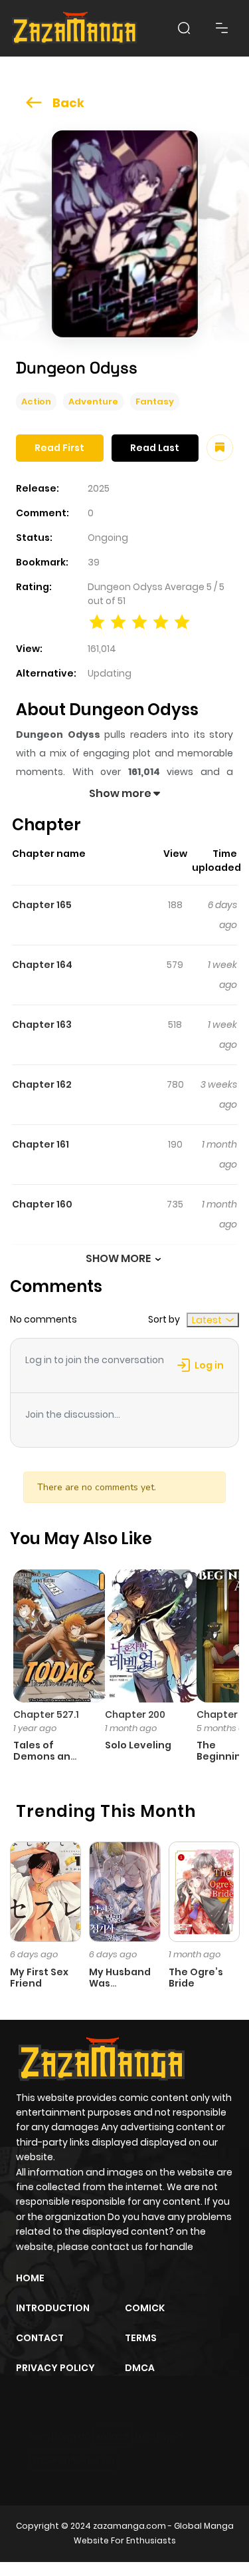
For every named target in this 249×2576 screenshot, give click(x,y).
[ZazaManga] (75, 28)
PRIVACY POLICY (55, 2368)
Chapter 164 (42, 965)
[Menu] (222, 28)
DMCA (140, 2368)
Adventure (93, 402)
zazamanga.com (129, 2526)
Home (30, 2278)
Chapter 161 (41, 1144)
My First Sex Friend (39, 1978)
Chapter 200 (135, 1714)
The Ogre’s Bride (196, 1978)
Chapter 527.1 (46, 1714)
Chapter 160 (42, 1204)
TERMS (141, 2338)
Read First (59, 448)
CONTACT (40, 2338)
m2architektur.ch (74, 2460)
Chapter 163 (42, 1025)
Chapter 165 (42, 905)
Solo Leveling (138, 1745)
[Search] (184, 28)
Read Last (155, 448)
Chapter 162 (42, 1084)
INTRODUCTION (53, 2308)
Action (36, 402)
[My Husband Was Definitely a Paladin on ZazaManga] (124, 1891)
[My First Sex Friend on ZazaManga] (45, 1891)
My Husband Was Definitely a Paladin (120, 1989)
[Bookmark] (220, 448)
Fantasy (155, 402)
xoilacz (113, 2436)
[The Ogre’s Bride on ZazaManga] (204, 1891)
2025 (99, 488)
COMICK (145, 2308)
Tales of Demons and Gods (45, 1756)
